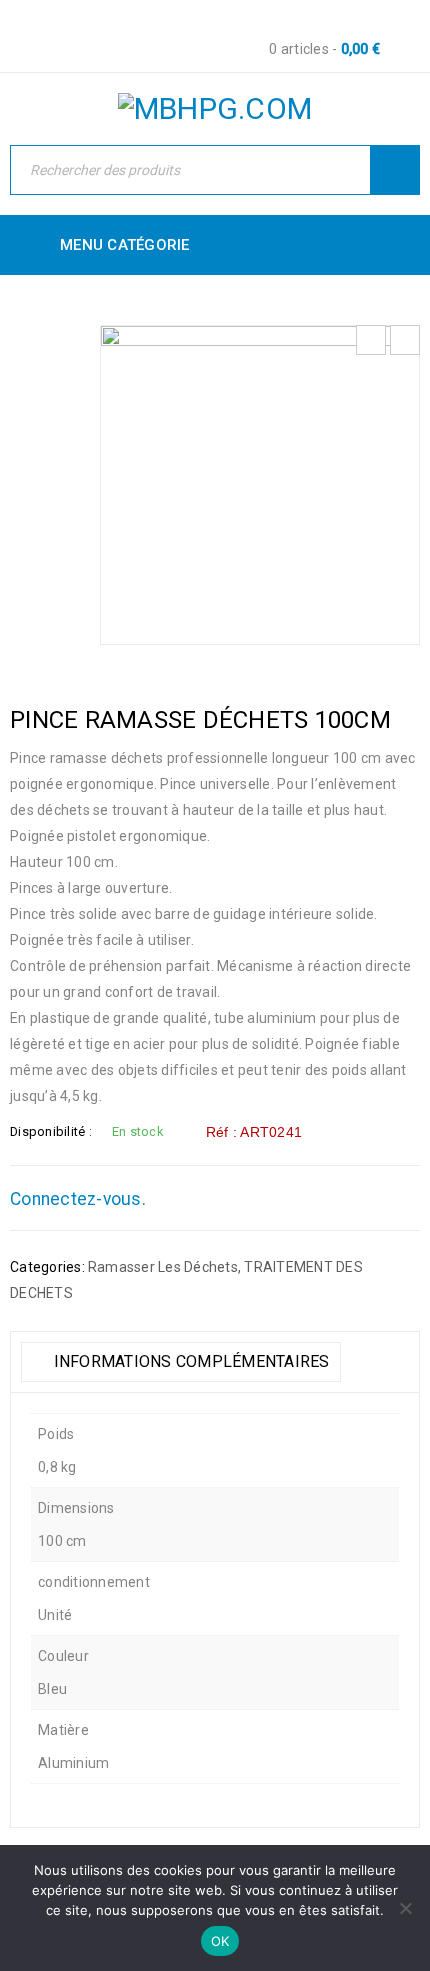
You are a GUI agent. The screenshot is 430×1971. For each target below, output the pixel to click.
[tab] (181, 1362)
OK (220, 1941)
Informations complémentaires (189, 1361)
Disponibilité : (51, 1131)
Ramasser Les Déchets (163, 1267)
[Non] (405, 1908)
